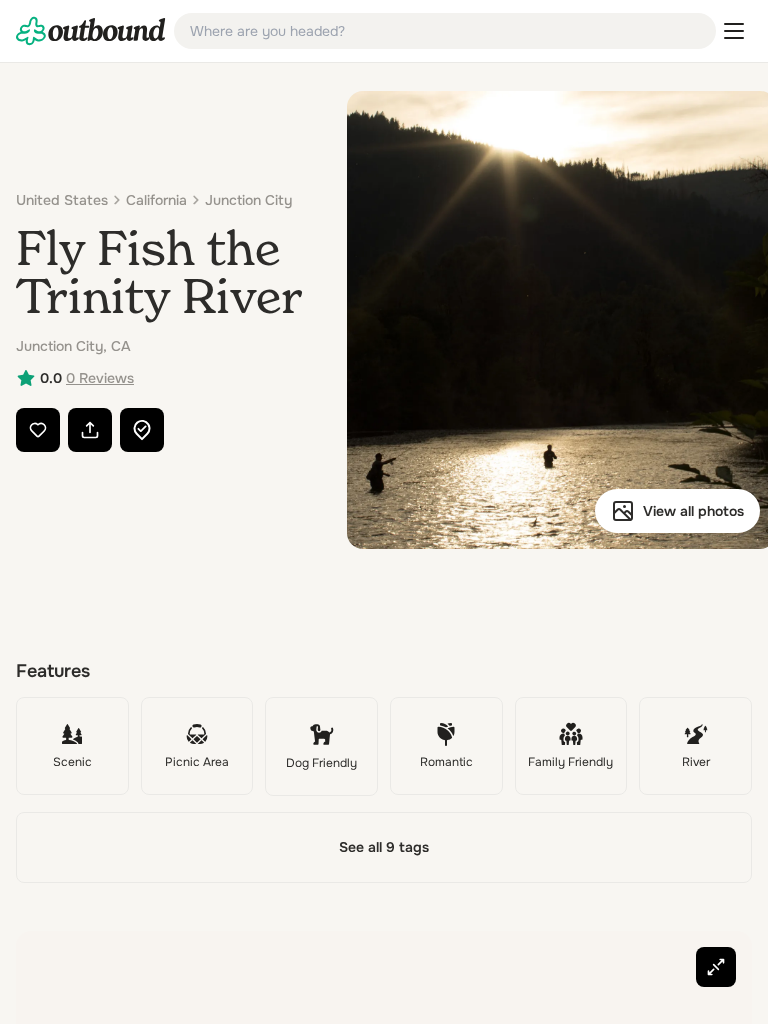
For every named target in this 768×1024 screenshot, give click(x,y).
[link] (91, 31)
